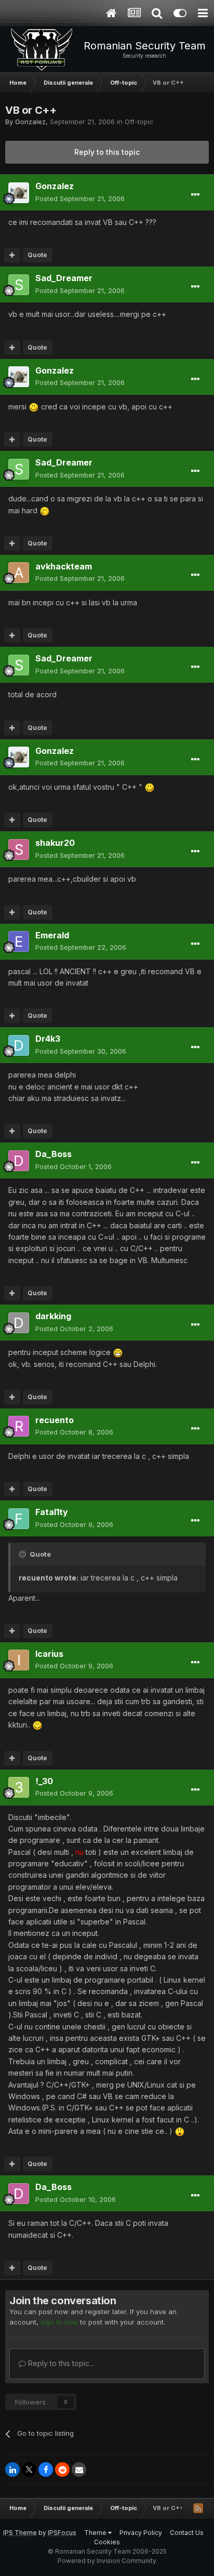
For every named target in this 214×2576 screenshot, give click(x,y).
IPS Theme (20, 2533)
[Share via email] (79, 2469)
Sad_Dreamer (64, 278)
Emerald (52, 935)
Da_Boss (53, 1154)
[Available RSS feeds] (198, 2508)
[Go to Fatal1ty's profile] (19, 1519)
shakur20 (55, 843)
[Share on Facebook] (46, 2469)
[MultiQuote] (12, 255)
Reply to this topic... (60, 2363)
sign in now (59, 2322)
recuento (55, 1420)
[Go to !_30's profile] (19, 1787)
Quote (37, 255)
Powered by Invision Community (107, 2561)
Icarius (49, 1654)
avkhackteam (64, 566)
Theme (96, 2533)
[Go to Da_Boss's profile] (19, 1161)
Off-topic (139, 122)
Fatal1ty (52, 1512)
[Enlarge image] (34, 407)
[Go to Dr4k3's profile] (19, 1045)
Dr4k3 (48, 1039)
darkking (53, 1316)
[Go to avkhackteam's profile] (19, 573)
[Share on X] (29, 2469)
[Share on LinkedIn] (12, 2469)
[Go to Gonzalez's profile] (19, 193)
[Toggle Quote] (23, 1554)
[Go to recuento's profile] (19, 1426)
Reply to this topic (107, 152)
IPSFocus (62, 2533)
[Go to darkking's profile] (19, 1323)
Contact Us (187, 2533)
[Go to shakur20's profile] (19, 849)
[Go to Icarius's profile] (19, 1660)
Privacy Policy (141, 2533)
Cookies (107, 2542)
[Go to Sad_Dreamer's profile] (19, 285)
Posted (80, 198)
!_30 (44, 1781)
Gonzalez (30, 122)
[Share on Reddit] (62, 2469)
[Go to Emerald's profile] (19, 941)
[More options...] (195, 195)
